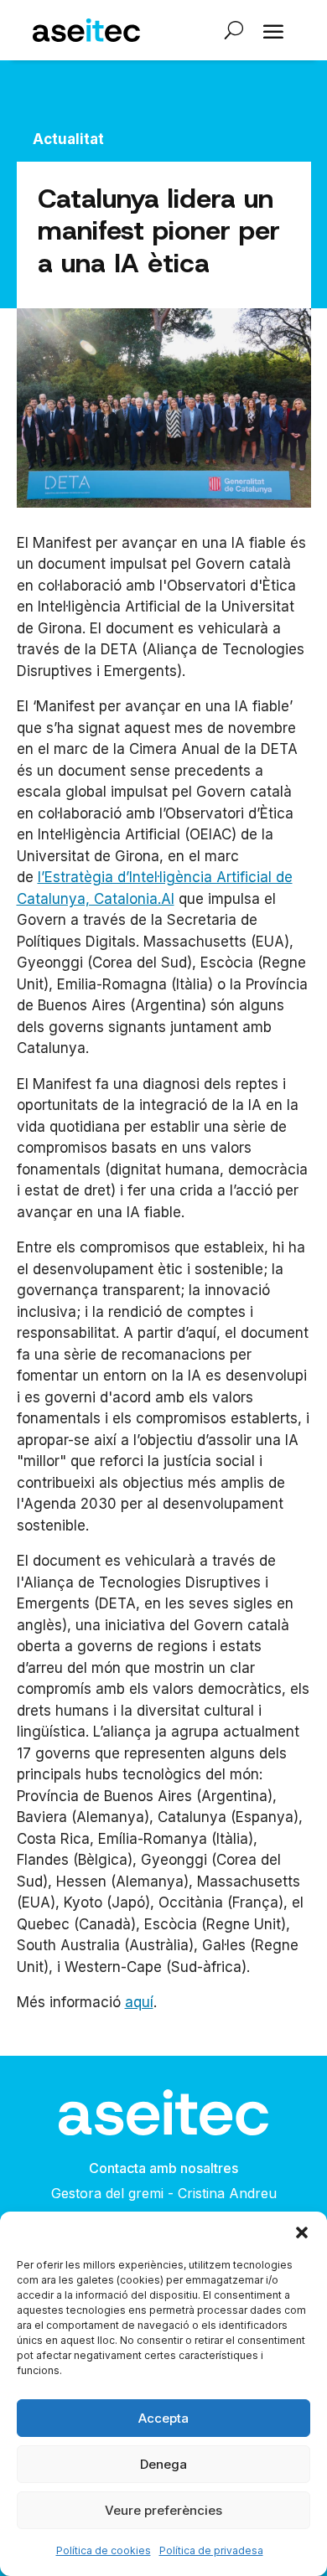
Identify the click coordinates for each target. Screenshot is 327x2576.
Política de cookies (104, 2550)
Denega (163, 2464)
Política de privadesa (211, 2550)
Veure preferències (163, 2510)
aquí (139, 2002)
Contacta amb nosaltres (163, 2168)
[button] (302, 2233)
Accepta (163, 2418)
